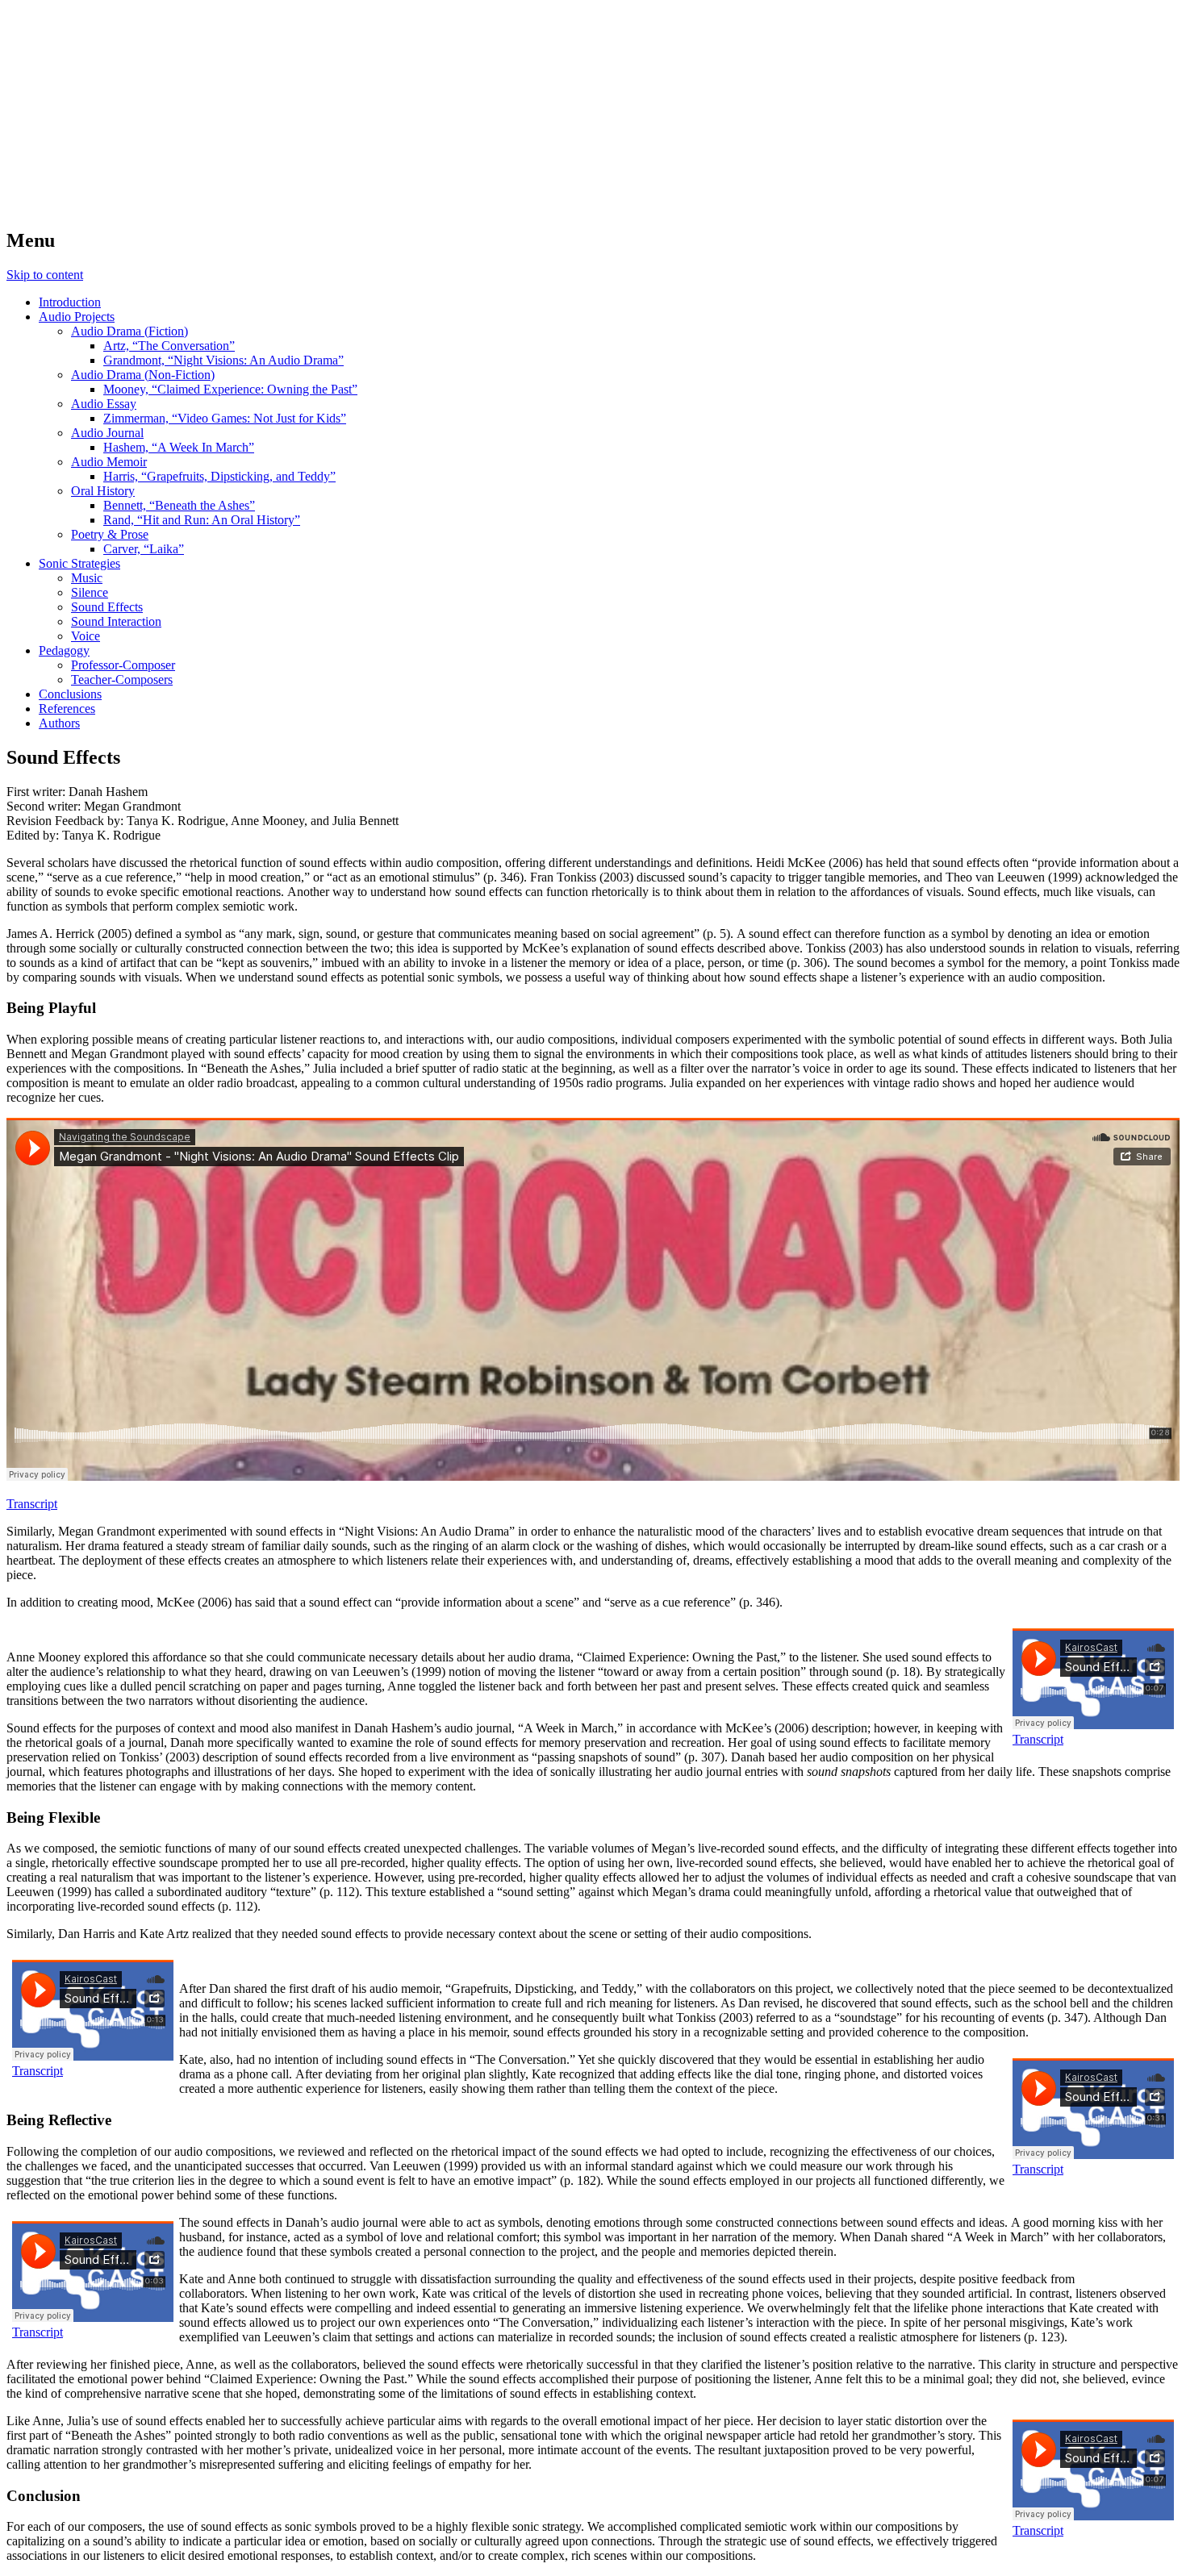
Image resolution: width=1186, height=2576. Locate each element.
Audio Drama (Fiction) (129, 331)
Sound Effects (107, 607)
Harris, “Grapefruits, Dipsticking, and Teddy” (219, 476)
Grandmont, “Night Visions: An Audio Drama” (223, 360)
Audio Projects (77, 317)
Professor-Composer (123, 665)
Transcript (32, 1504)
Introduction (70, 302)
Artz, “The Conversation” (169, 346)
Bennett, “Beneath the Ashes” (179, 505)
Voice (86, 636)
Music (87, 578)
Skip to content (45, 275)
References (67, 709)
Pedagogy (64, 650)
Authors (59, 723)
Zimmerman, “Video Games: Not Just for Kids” (225, 418)
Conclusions (70, 694)
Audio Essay (104, 404)
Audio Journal (107, 433)
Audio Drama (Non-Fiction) (143, 375)
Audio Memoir (109, 462)
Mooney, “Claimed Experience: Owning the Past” (230, 389)
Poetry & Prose (110, 534)
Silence (90, 592)
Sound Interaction (116, 621)
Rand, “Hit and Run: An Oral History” (202, 520)
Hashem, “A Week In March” (179, 447)
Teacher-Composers (122, 679)
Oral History (103, 491)
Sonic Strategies (79, 563)
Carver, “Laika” (144, 549)
